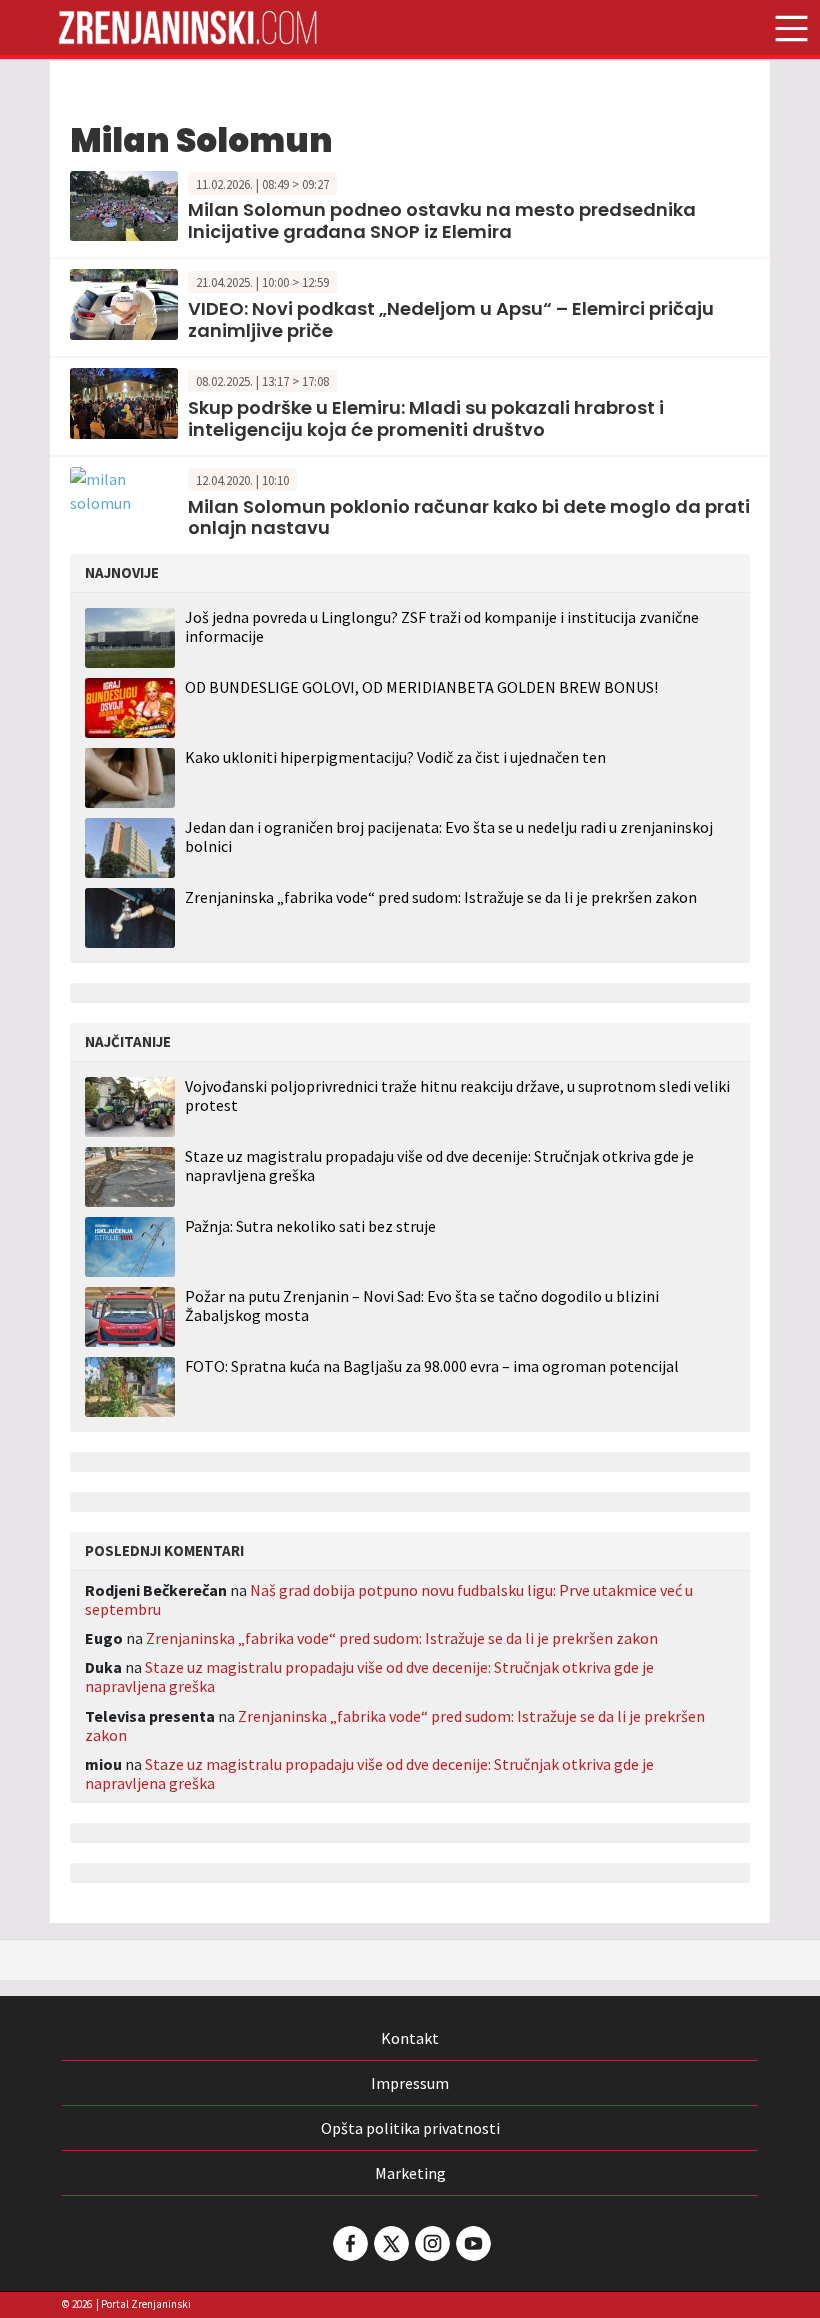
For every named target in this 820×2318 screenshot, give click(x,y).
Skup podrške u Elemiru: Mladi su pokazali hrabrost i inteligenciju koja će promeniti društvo (426, 418)
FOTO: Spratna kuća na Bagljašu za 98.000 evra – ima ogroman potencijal (432, 1366)
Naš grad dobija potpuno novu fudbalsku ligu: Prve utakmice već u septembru (389, 1599)
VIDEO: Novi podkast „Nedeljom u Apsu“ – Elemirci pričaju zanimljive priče (451, 319)
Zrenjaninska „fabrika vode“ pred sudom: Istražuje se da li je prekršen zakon (441, 897)
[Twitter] (390, 2243)
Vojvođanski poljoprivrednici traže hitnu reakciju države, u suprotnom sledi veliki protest (457, 1096)
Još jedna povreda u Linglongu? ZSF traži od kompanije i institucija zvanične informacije (442, 626)
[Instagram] (431, 2243)
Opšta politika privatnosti (410, 2128)
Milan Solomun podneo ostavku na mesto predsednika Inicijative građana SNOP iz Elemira (442, 220)
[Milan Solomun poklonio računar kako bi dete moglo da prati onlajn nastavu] (124, 489)
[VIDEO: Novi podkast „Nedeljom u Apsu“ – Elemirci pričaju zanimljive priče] (124, 303)
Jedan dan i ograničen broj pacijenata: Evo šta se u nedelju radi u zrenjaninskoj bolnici (449, 836)
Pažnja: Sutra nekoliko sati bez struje (310, 1226)
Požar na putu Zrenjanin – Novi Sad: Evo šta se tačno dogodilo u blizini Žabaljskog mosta (422, 1306)
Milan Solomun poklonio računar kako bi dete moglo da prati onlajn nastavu (469, 517)
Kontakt (410, 2038)
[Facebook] (349, 2243)
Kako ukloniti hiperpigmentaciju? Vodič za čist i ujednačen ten (395, 757)
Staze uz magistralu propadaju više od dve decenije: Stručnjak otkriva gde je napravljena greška (439, 1166)
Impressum (410, 2083)
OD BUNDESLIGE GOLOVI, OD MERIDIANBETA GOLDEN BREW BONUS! (421, 687)
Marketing (410, 2173)
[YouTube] (472, 2243)
